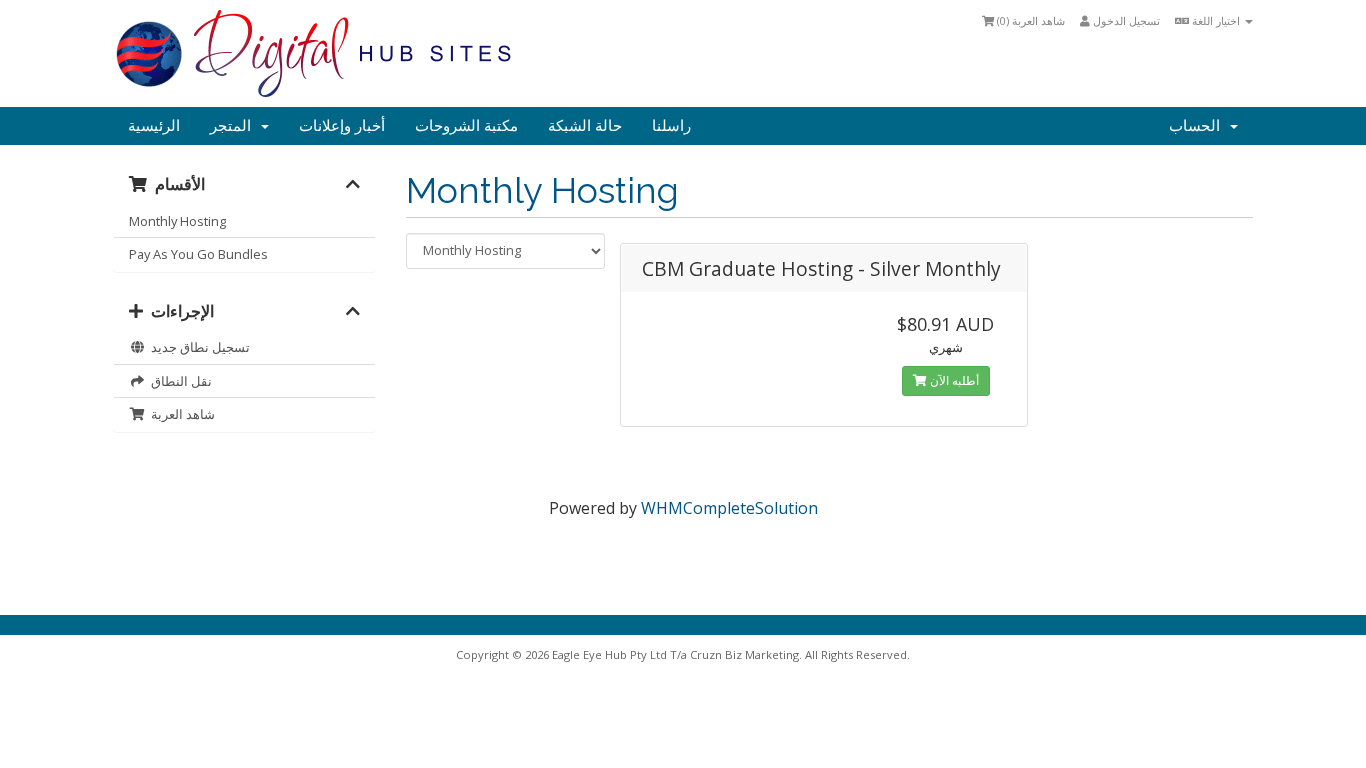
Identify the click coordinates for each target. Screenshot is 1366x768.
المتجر (234, 126)
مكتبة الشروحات (466, 126)
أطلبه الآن (953, 380)
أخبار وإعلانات (342, 126)
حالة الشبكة (585, 126)
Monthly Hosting (177, 221)
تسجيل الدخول (1125, 20)
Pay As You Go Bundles (198, 254)
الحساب (1198, 126)
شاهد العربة (180, 414)
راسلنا (671, 126)
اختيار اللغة (1216, 20)
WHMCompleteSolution (729, 508)
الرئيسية (154, 126)
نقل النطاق (178, 381)
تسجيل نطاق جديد (197, 347)
